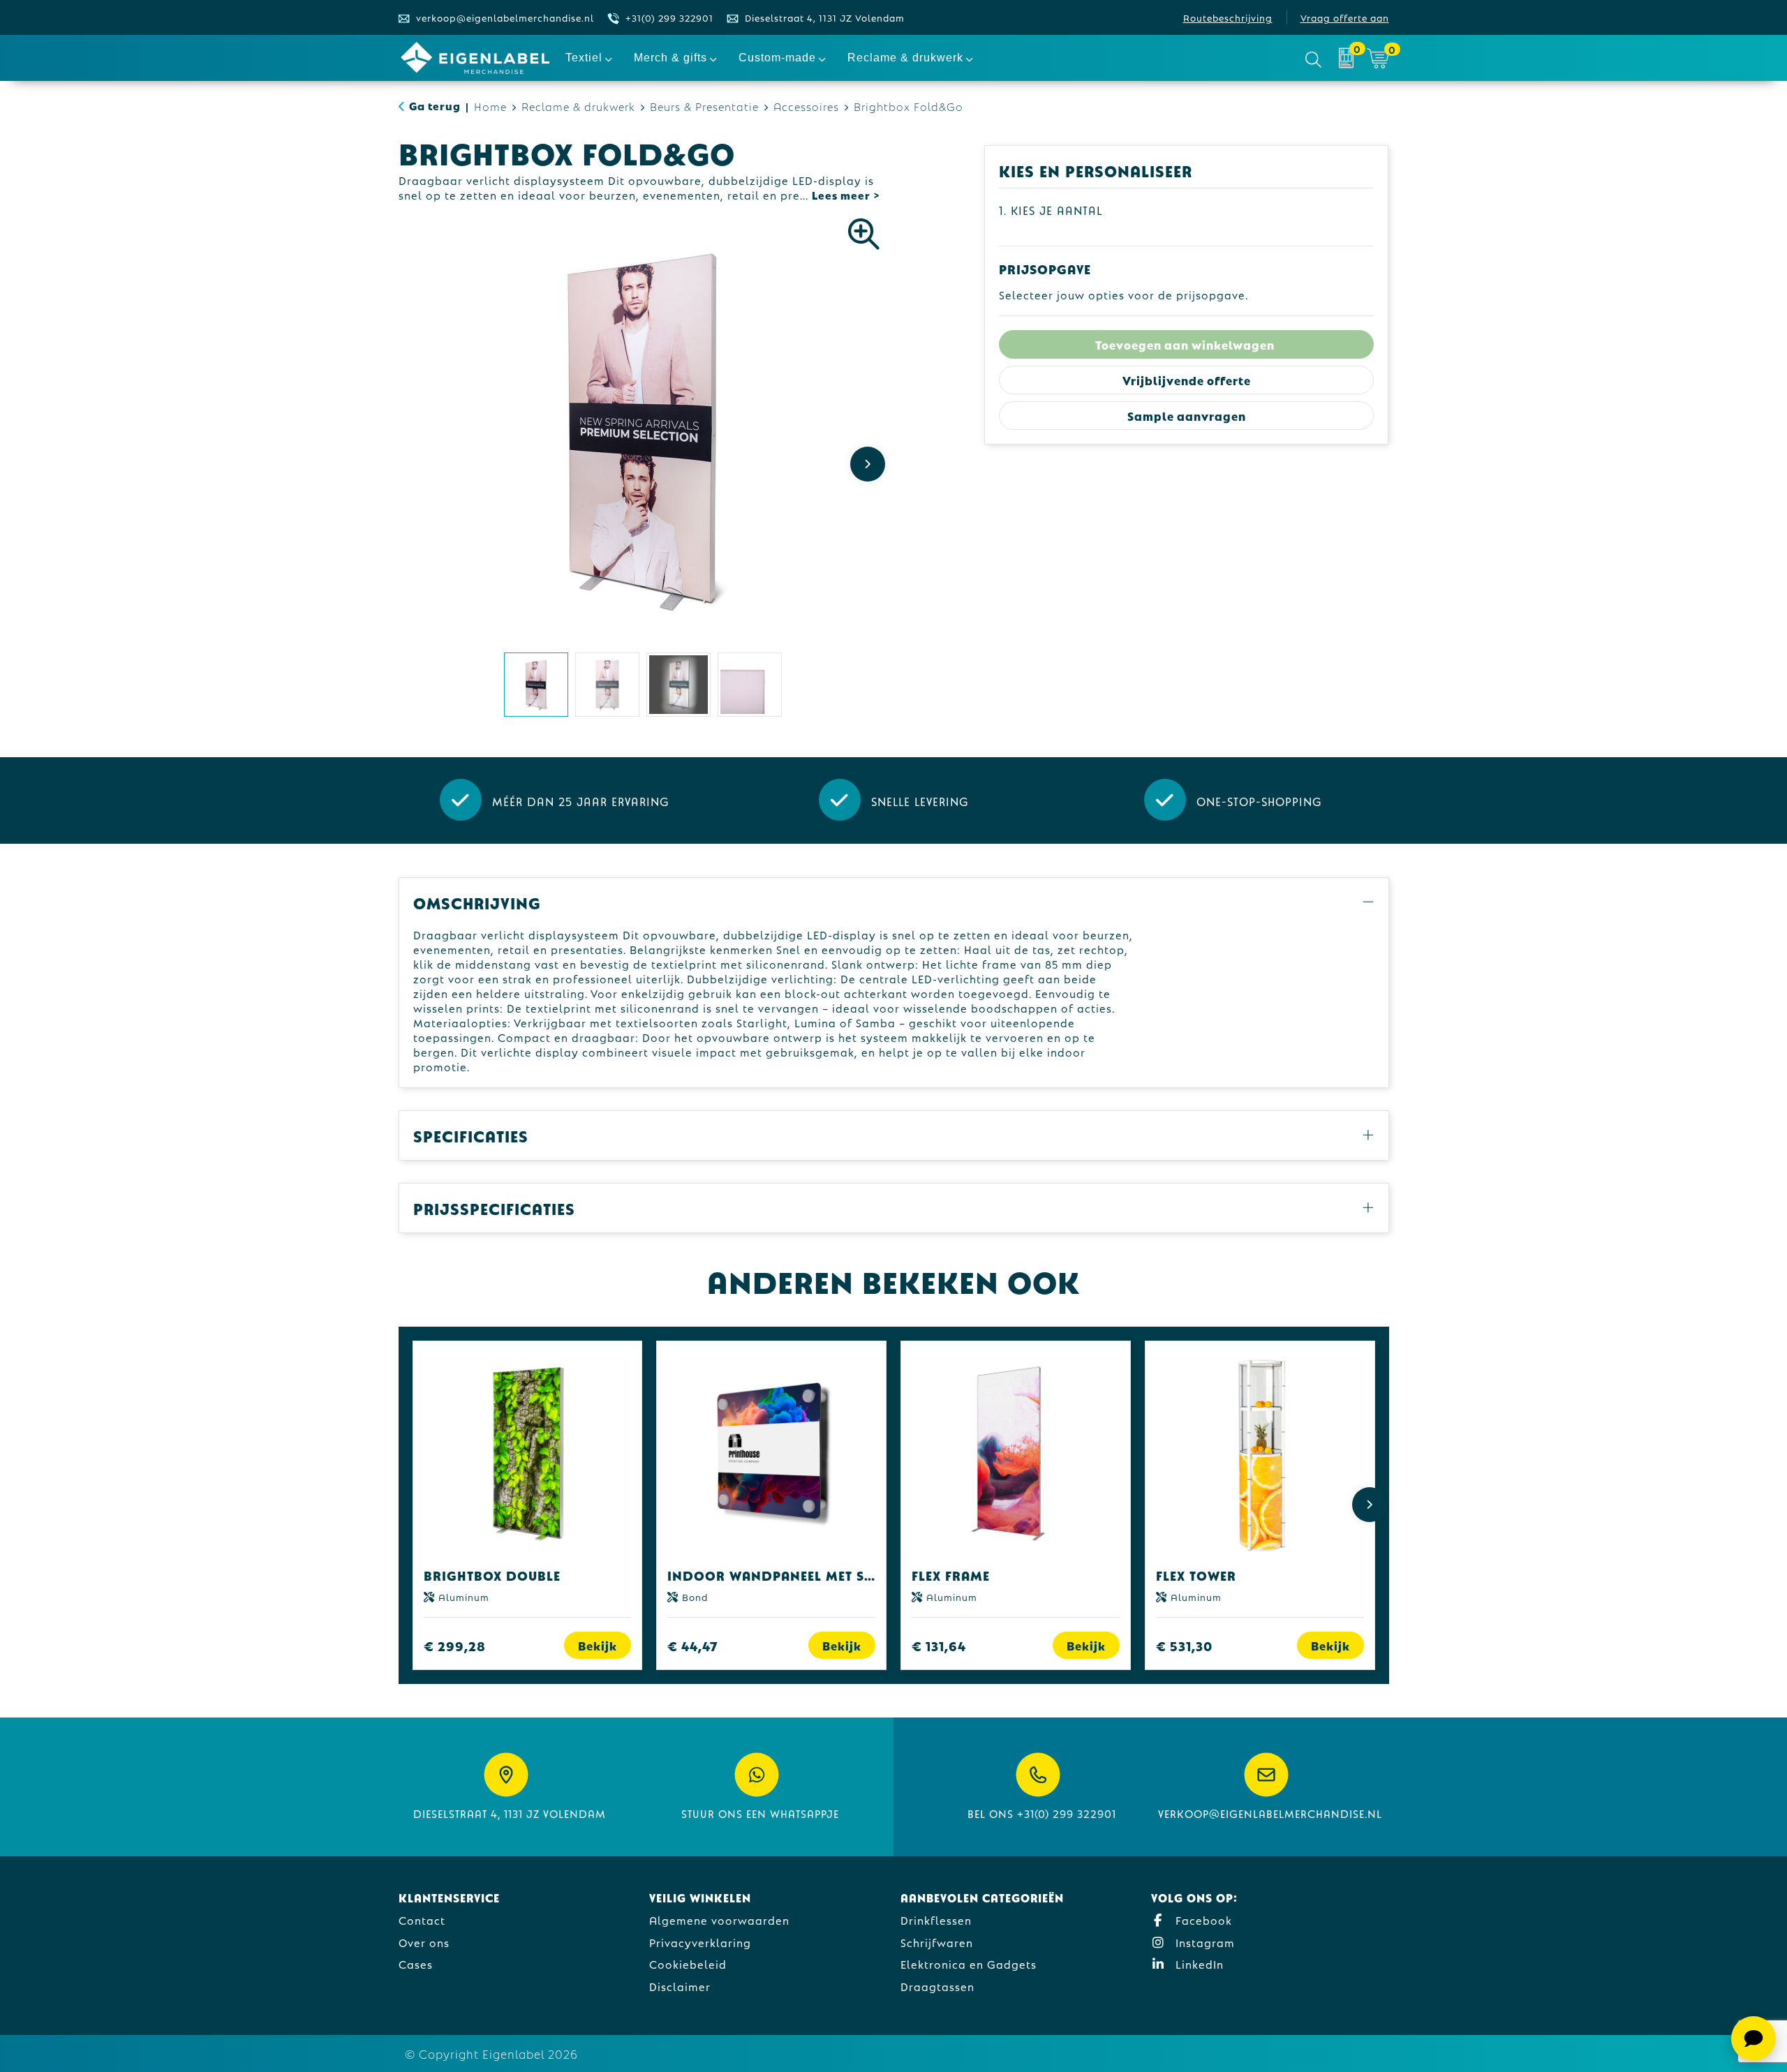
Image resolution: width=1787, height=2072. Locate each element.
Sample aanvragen (1187, 416)
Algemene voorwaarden (719, 1920)
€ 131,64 (939, 1645)
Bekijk (598, 1645)
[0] (1346, 58)
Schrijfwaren (937, 1942)
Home (490, 106)
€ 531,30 (1184, 1645)
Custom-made (777, 58)
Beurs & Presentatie (704, 106)
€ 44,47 (693, 1645)
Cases (416, 1963)
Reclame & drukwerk (905, 58)
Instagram (1203, 1942)
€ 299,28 (455, 1645)
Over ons (424, 1942)
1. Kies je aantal (1051, 210)
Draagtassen (937, 1986)
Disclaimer (680, 1986)
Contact (422, 1920)
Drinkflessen (936, 1920)
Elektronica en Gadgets (969, 1963)
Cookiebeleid (688, 1963)
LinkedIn (1198, 1963)
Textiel (584, 58)
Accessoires (806, 106)
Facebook (1202, 1920)
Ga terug (435, 105)
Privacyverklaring (700, 1942)
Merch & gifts (670, 58)
